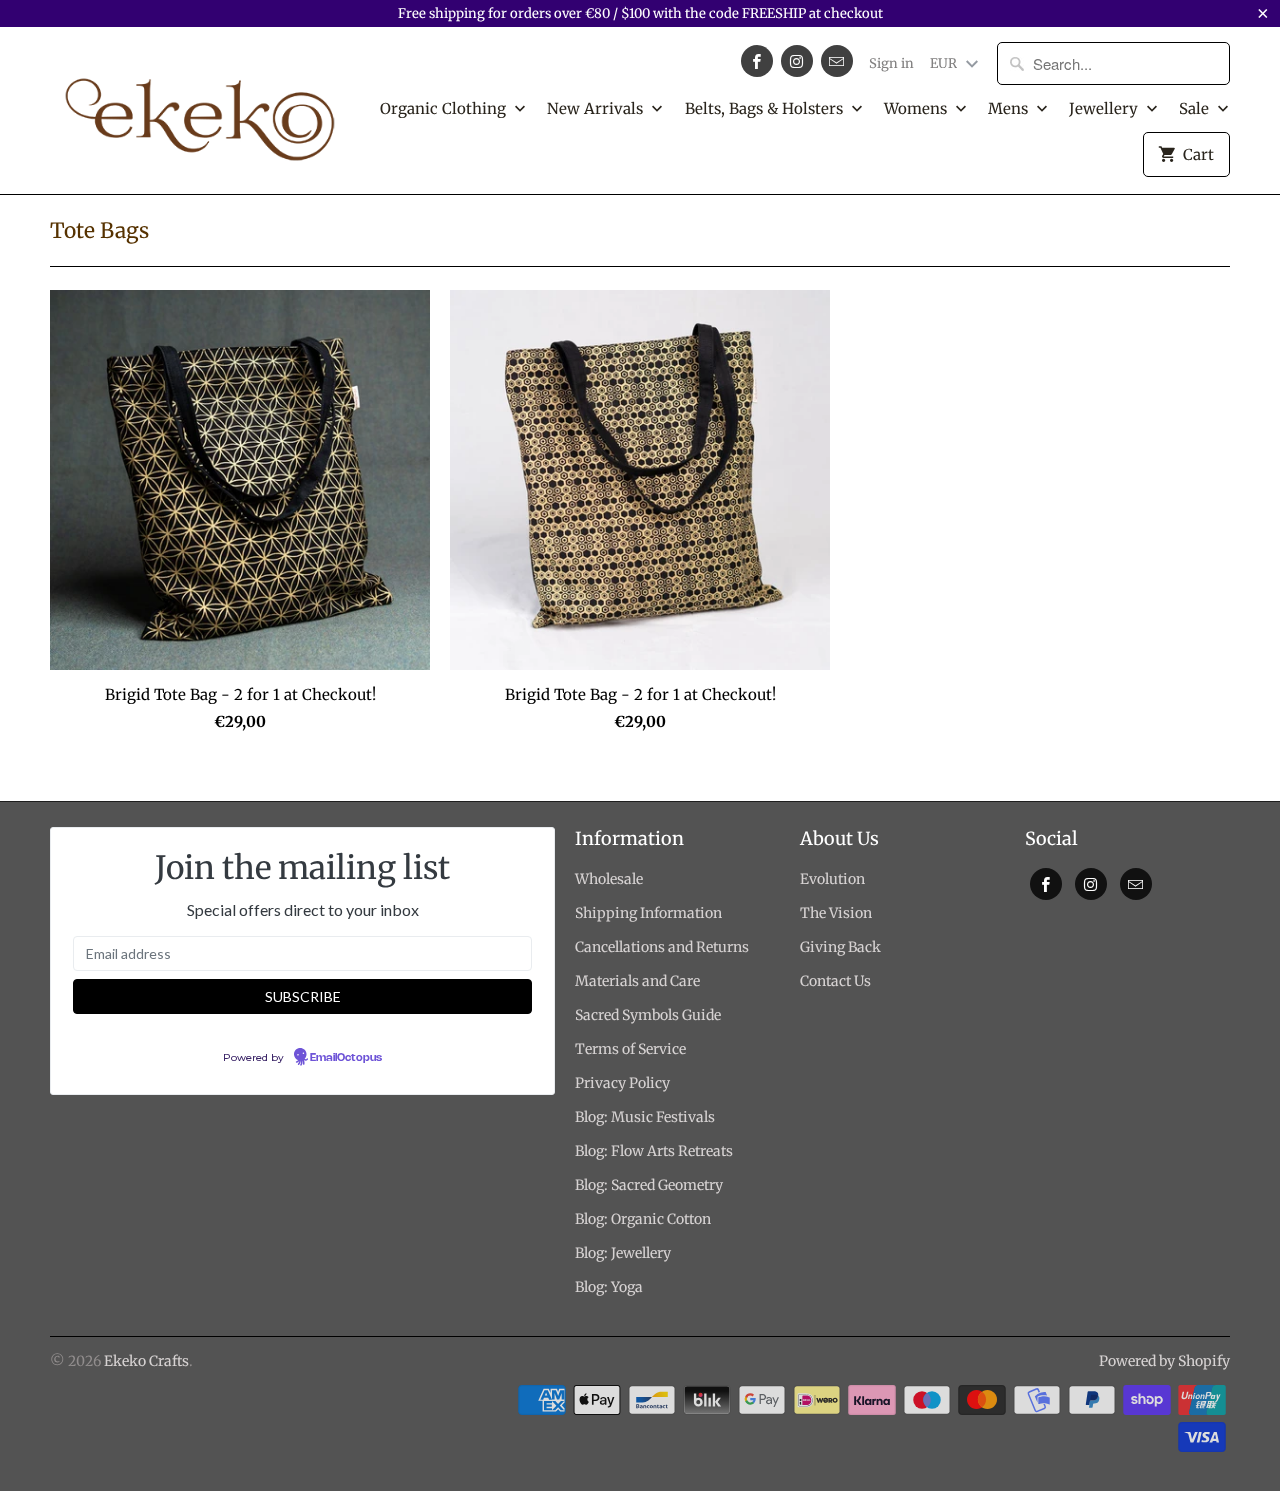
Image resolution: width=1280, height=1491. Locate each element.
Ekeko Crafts (146, 1361)
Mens (1010, 108)
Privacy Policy (622, 1083)
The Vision (836, 913)
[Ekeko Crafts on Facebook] (757, 61)
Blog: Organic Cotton (643, 1219)
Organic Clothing (445, 108)
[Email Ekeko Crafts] (837, 61)
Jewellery (1105, 108)
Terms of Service (630, 1049)
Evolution (832, 879)
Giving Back (840, 947)
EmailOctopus (346, 1058)
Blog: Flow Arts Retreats (654, 1151)
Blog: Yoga (609, 1287)
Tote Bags (99, 230)
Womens (917, 108)
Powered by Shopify (1164, 1361)
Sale (1196, 108)
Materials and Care (637, 981)
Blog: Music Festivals (645, 1117)
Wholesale (609, 879)
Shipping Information (648, 913)
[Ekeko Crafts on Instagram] (797, 61)
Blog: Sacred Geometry (649, 1185)
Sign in (891, 63)
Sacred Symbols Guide (648, 1015)
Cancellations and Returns (662, 947)
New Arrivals (597, 108)
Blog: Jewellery (623, 1253)
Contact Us (835, 981)
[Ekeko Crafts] (200, 110)
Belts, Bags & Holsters (766, 108)
